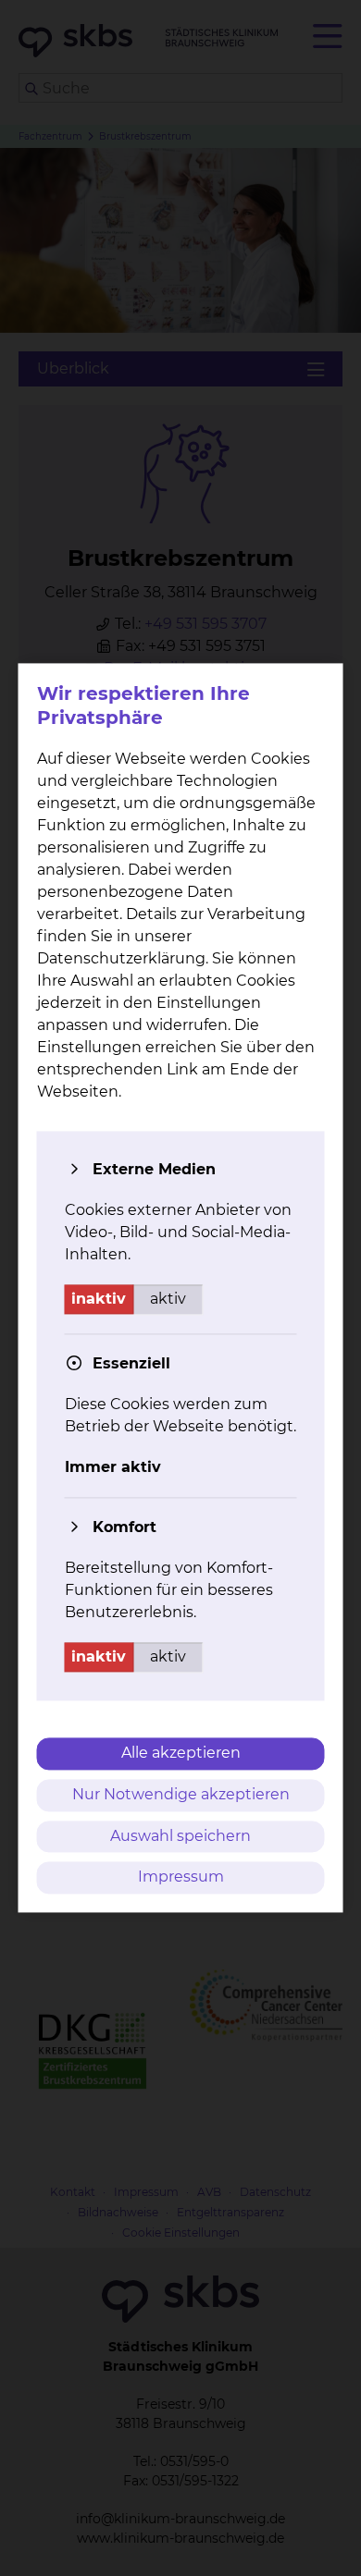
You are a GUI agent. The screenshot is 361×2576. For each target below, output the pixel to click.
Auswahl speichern (180, 1836)
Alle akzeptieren (181, 1753)
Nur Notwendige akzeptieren (181, 1794)
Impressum (181, 1877)
